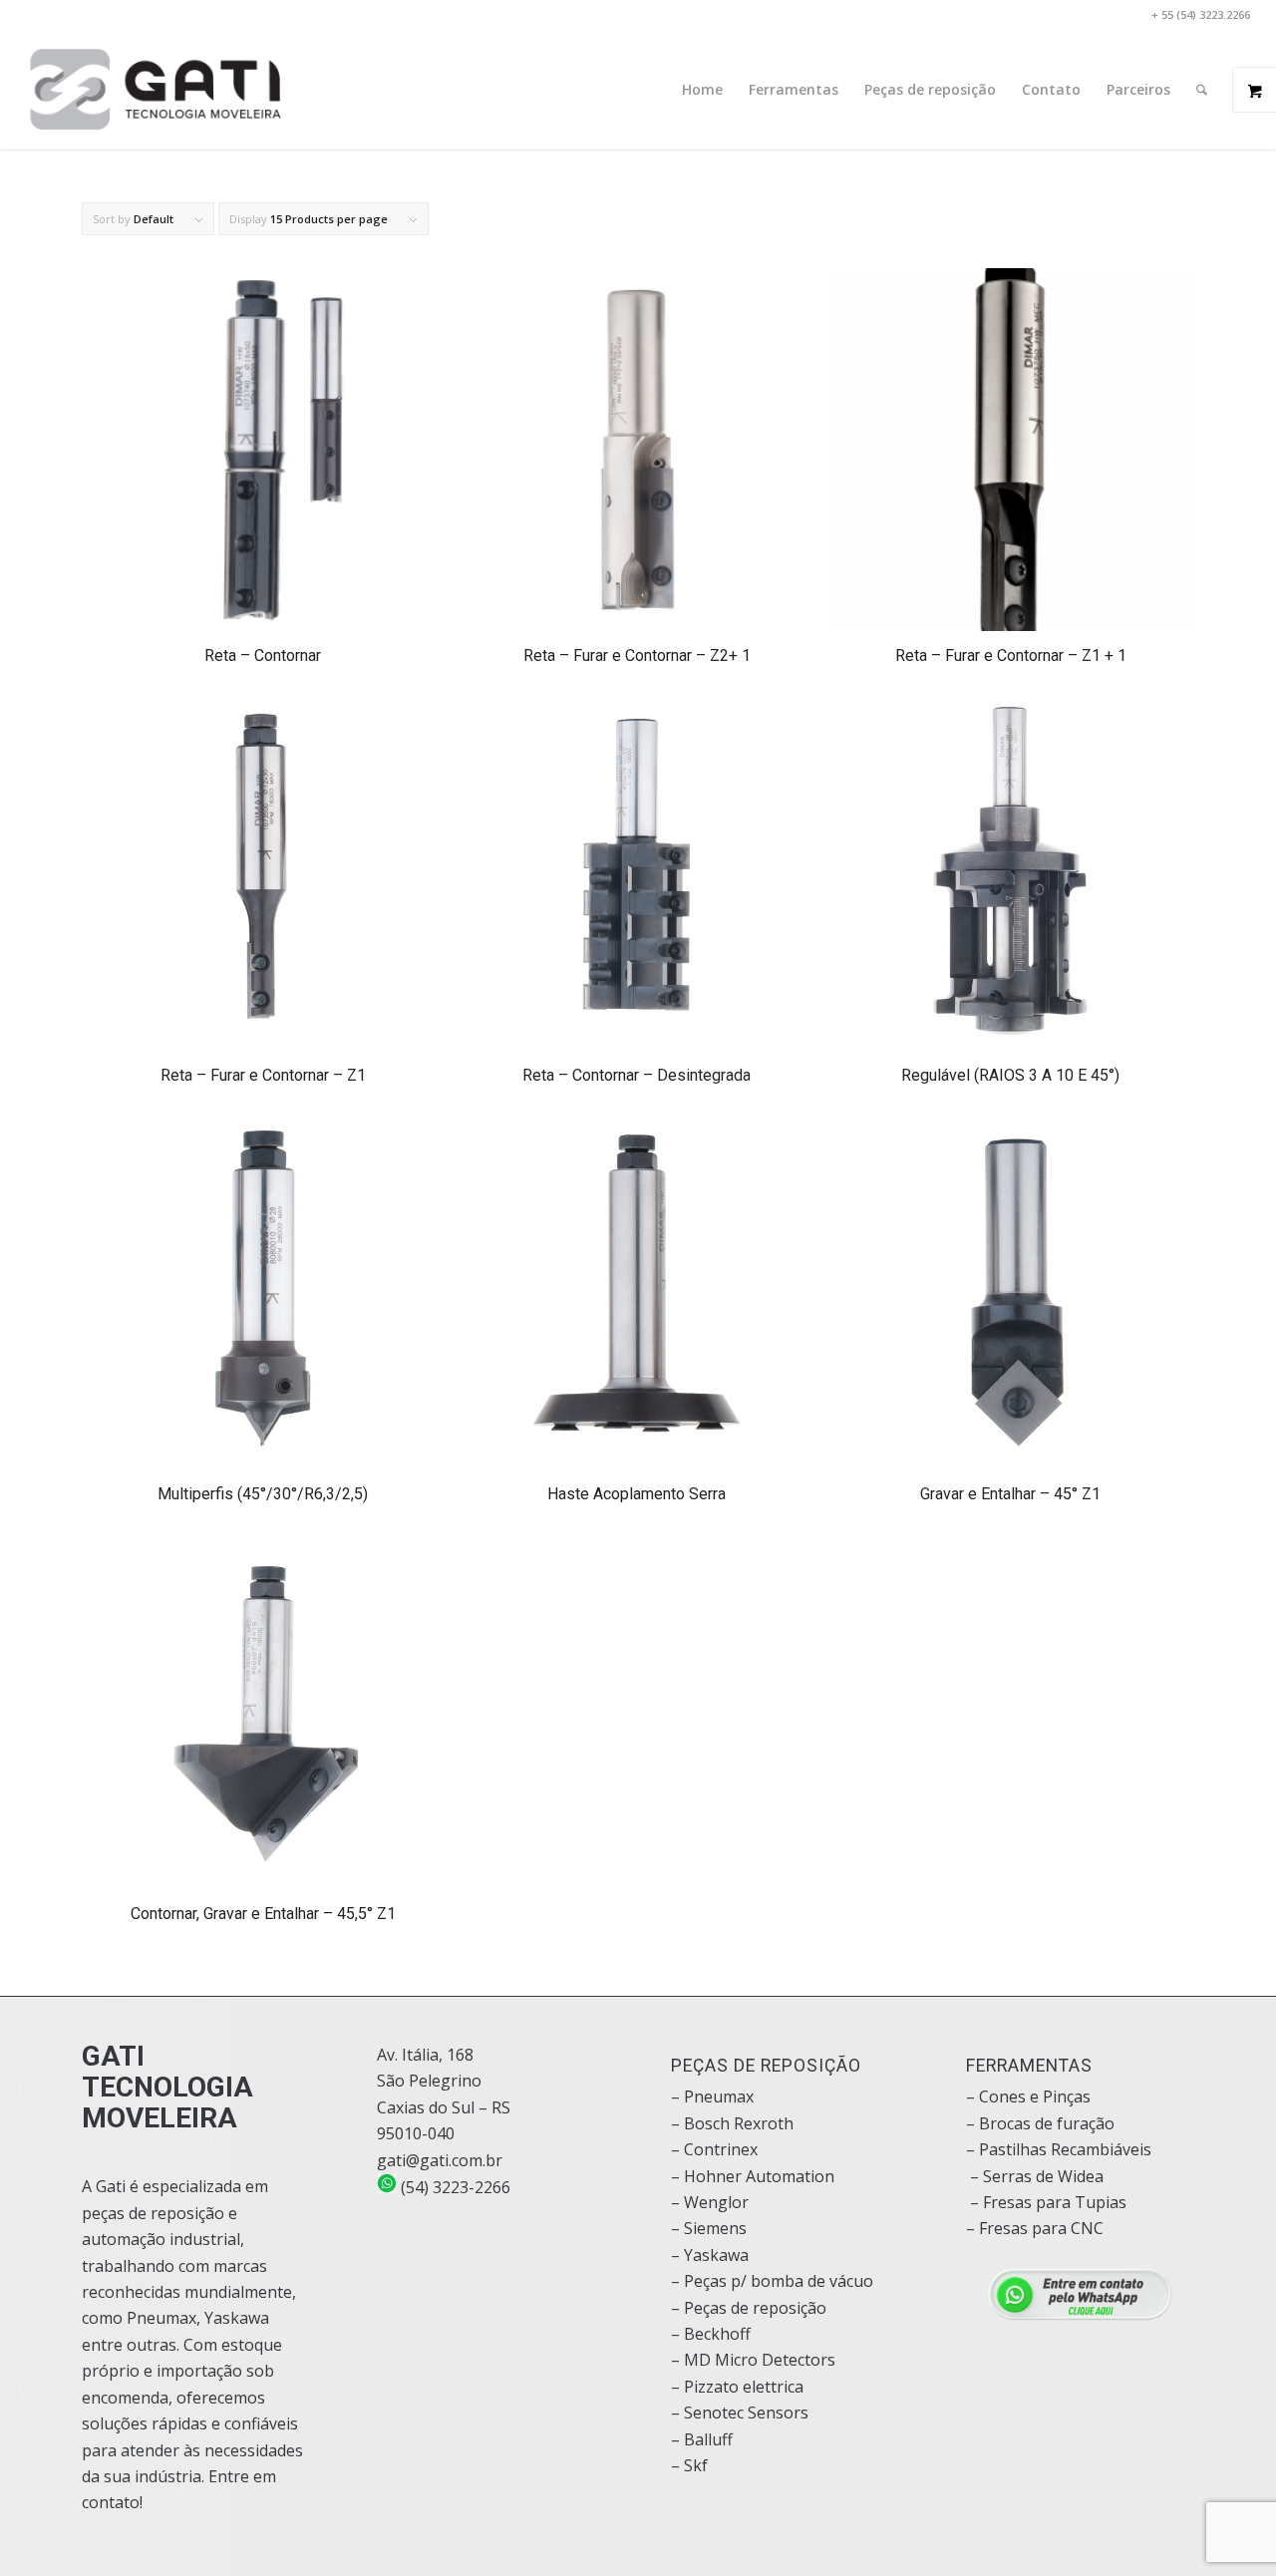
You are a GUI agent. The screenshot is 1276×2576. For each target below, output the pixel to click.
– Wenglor (710, 2202)
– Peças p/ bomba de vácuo (772, 2281)
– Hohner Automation (753, 2176)
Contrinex (721, 2149)
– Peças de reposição (749, 2308)
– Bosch (700, 2123)
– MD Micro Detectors (753, 2360)
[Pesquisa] (1202, 90)
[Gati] (156, 90)
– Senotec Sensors (740, 2413)
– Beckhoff (711, 2334)
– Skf (689, 2465)
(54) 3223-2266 (454, 2187)
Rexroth (764, 2123)
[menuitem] (702, 90)
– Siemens (709, 2228)
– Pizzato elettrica (737, 2387)
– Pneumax (712, 2096)
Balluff (708, 2439)
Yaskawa (716, 2255)
